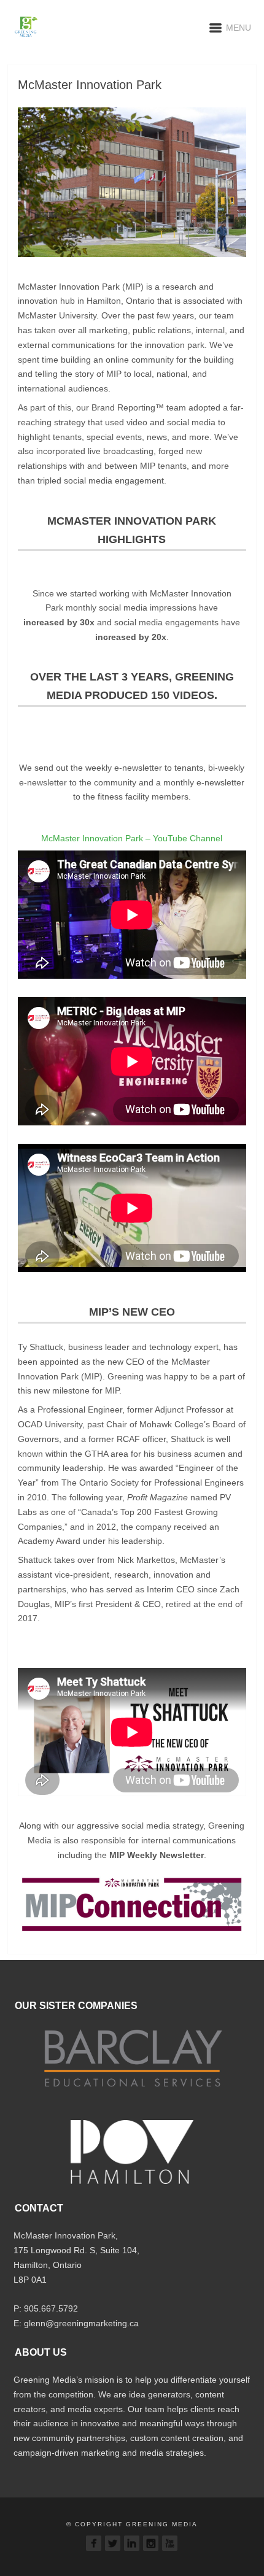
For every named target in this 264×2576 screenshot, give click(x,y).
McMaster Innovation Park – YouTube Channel (132, 838)
